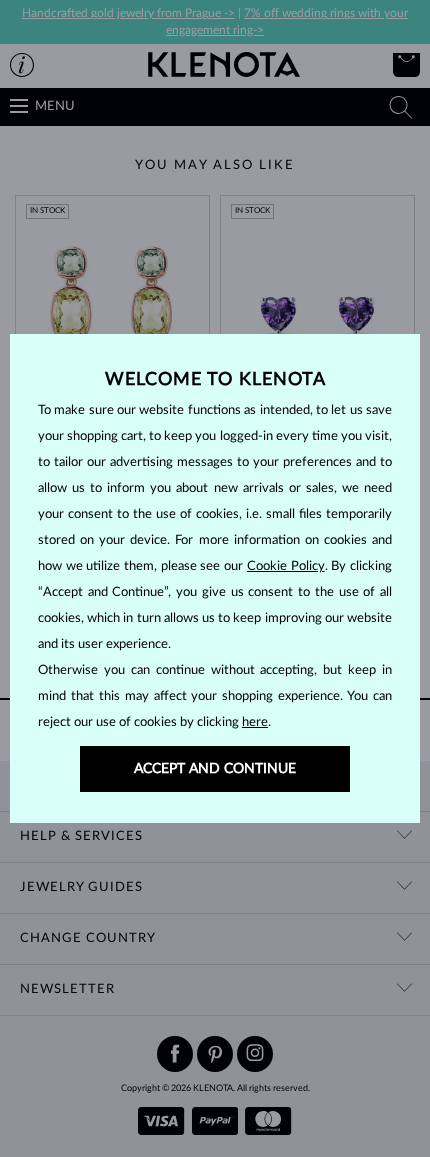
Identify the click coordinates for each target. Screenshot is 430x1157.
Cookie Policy (286, 566)
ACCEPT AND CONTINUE (215, 769)
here (255, 722)
